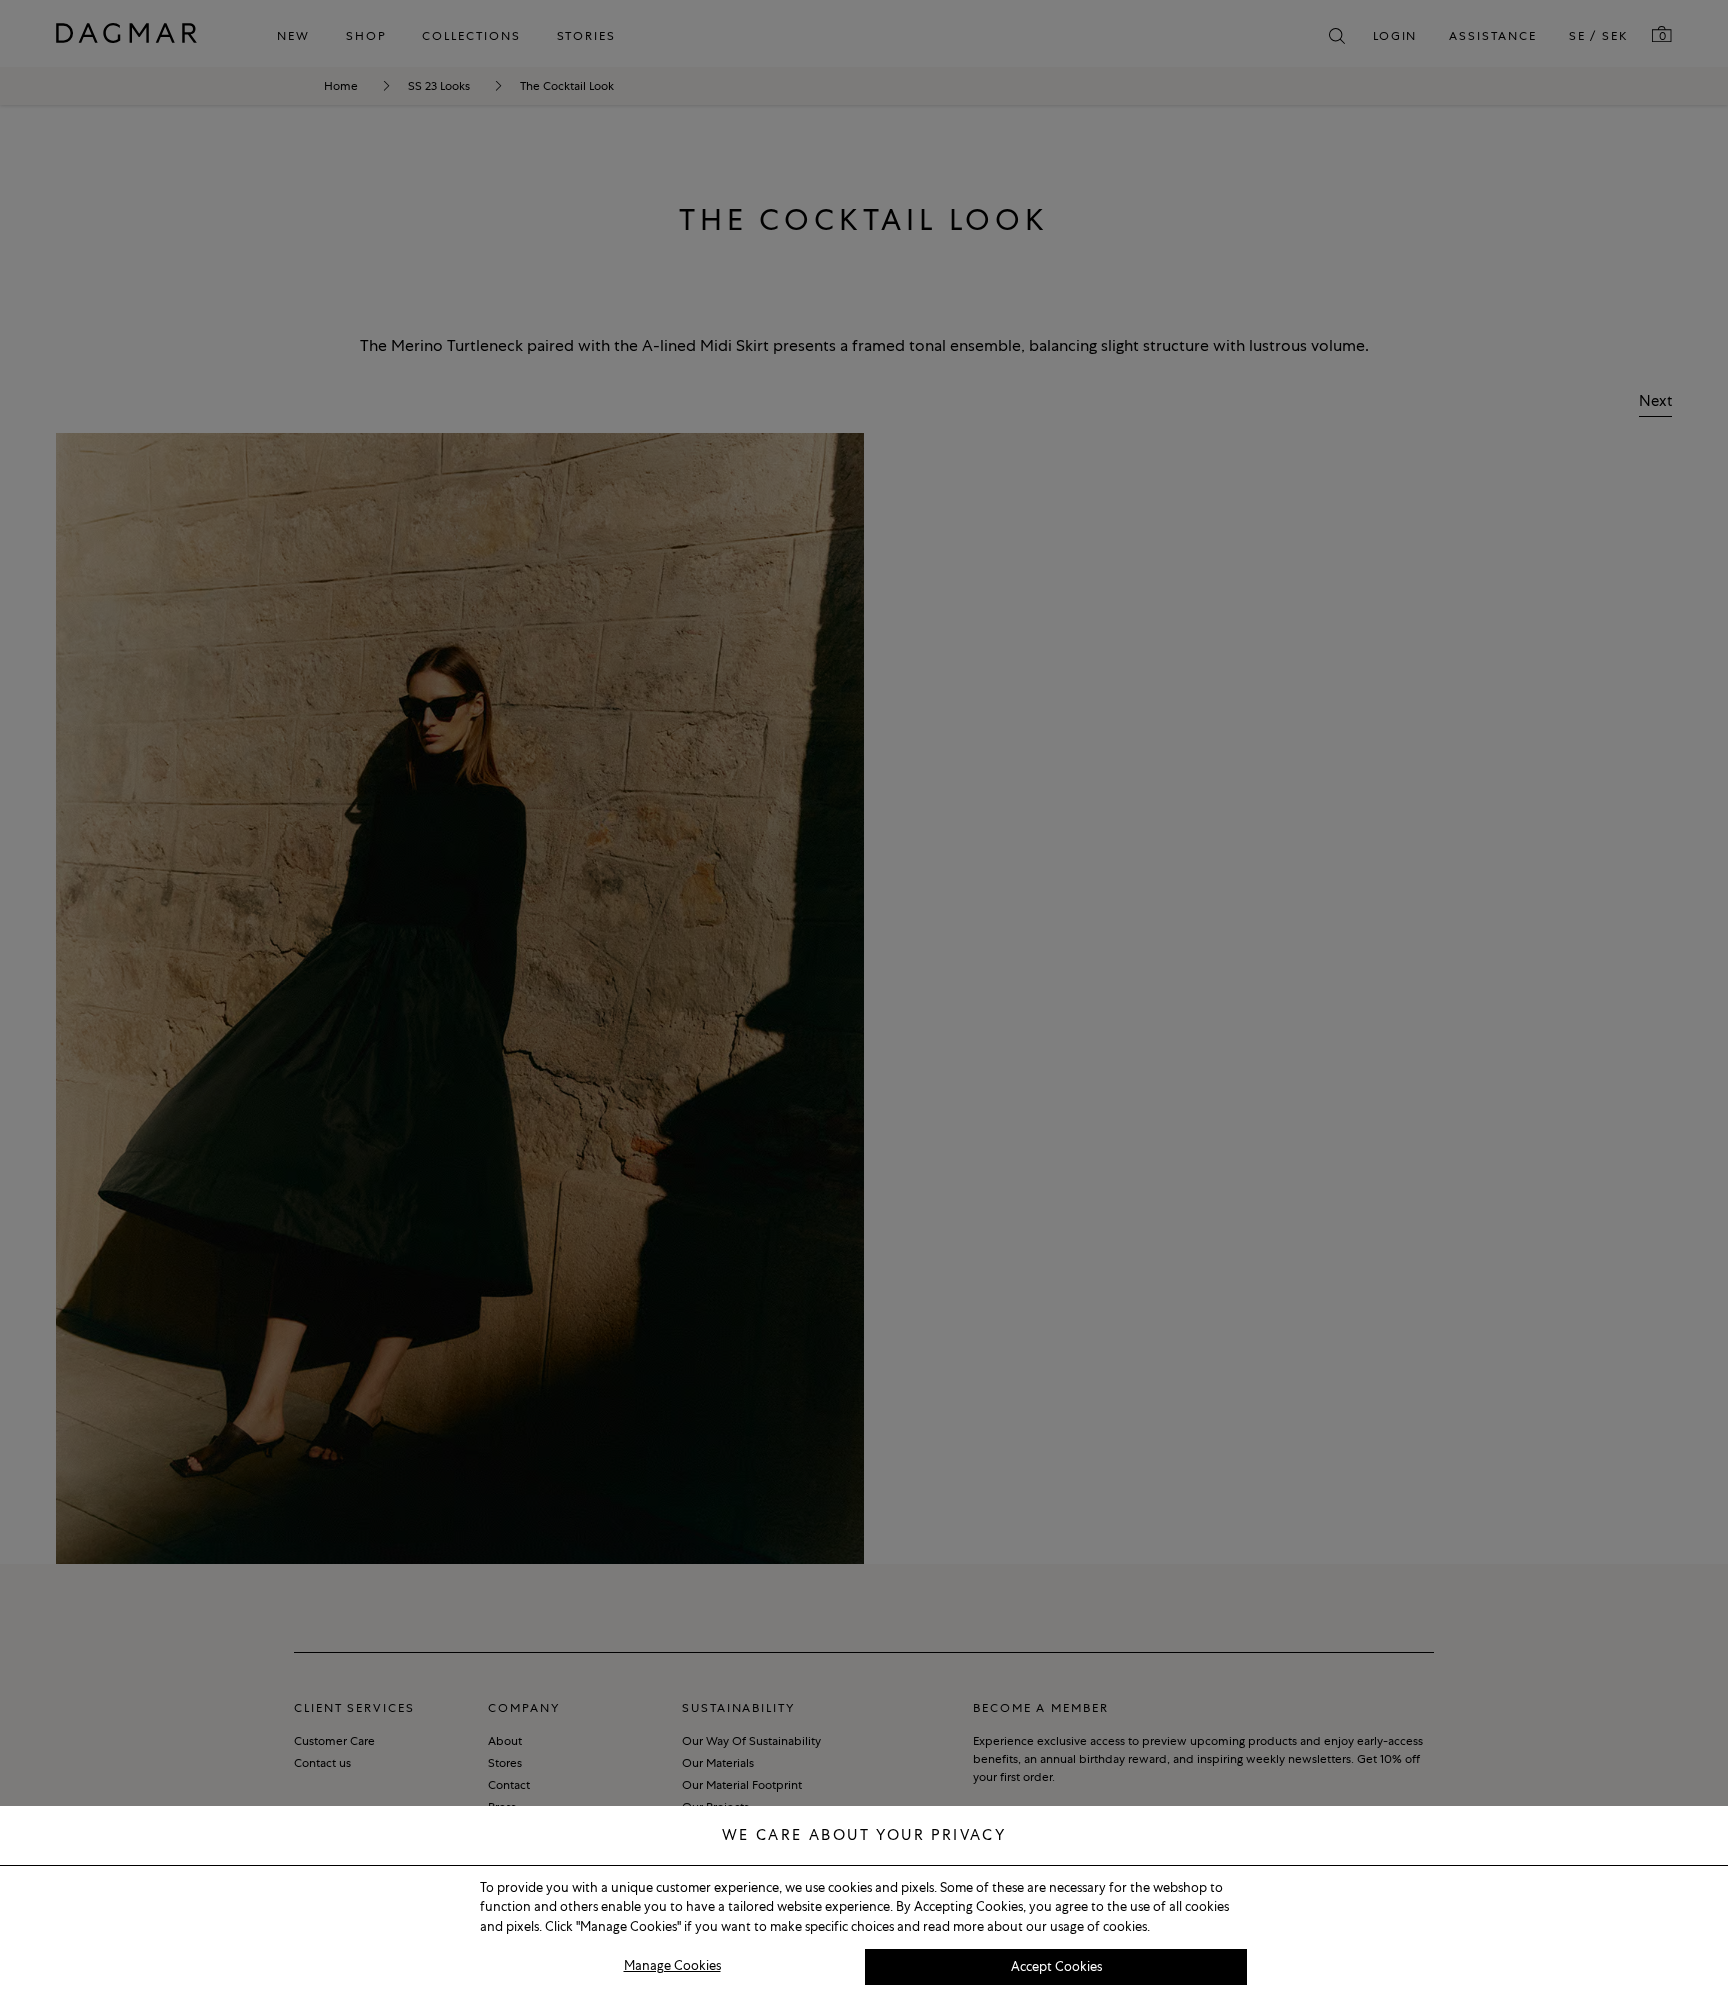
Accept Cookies (1056, 1966)
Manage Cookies (672, 1965)
